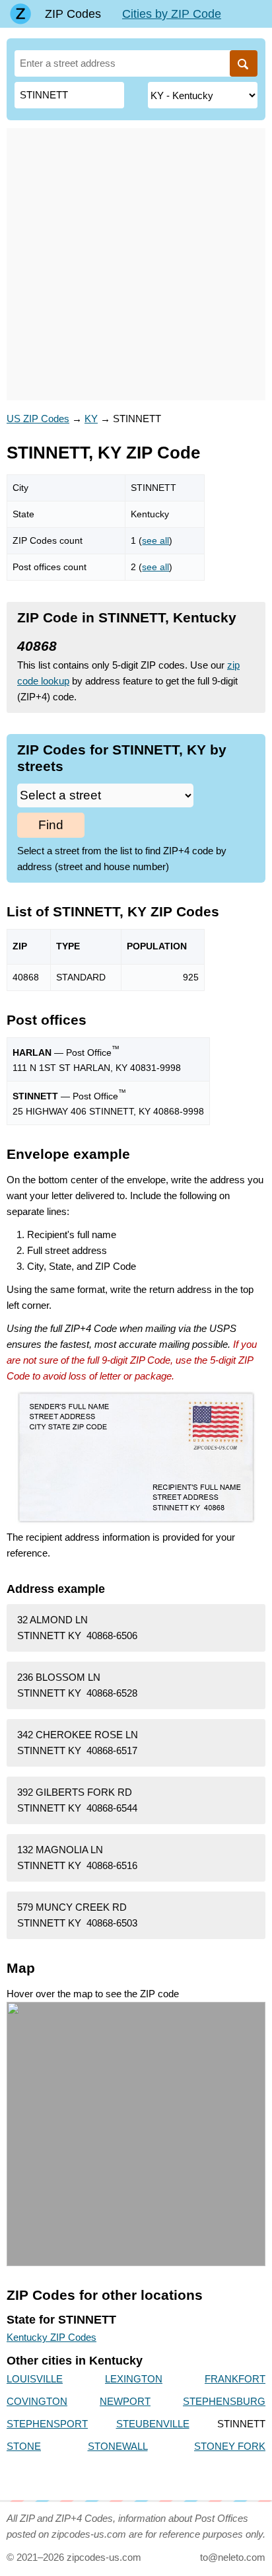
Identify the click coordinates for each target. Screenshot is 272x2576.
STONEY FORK (230, 2446)
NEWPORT (125, 2401)
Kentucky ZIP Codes (51, 2337)
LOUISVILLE (35, 2379)
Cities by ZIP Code (172, 14)
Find (51, 825)
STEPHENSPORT (47, 2424)
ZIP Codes (73, 14)
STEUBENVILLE (153, 2424)
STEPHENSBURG (224, 2401)
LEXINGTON (134, 2379)
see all (155, 540)
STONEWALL (118, 2446)
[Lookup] (244, 63)
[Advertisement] (136, 264)
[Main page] (20, 14)
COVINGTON (37, 2401)
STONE (24, 2446)
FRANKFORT (235, 2379)
